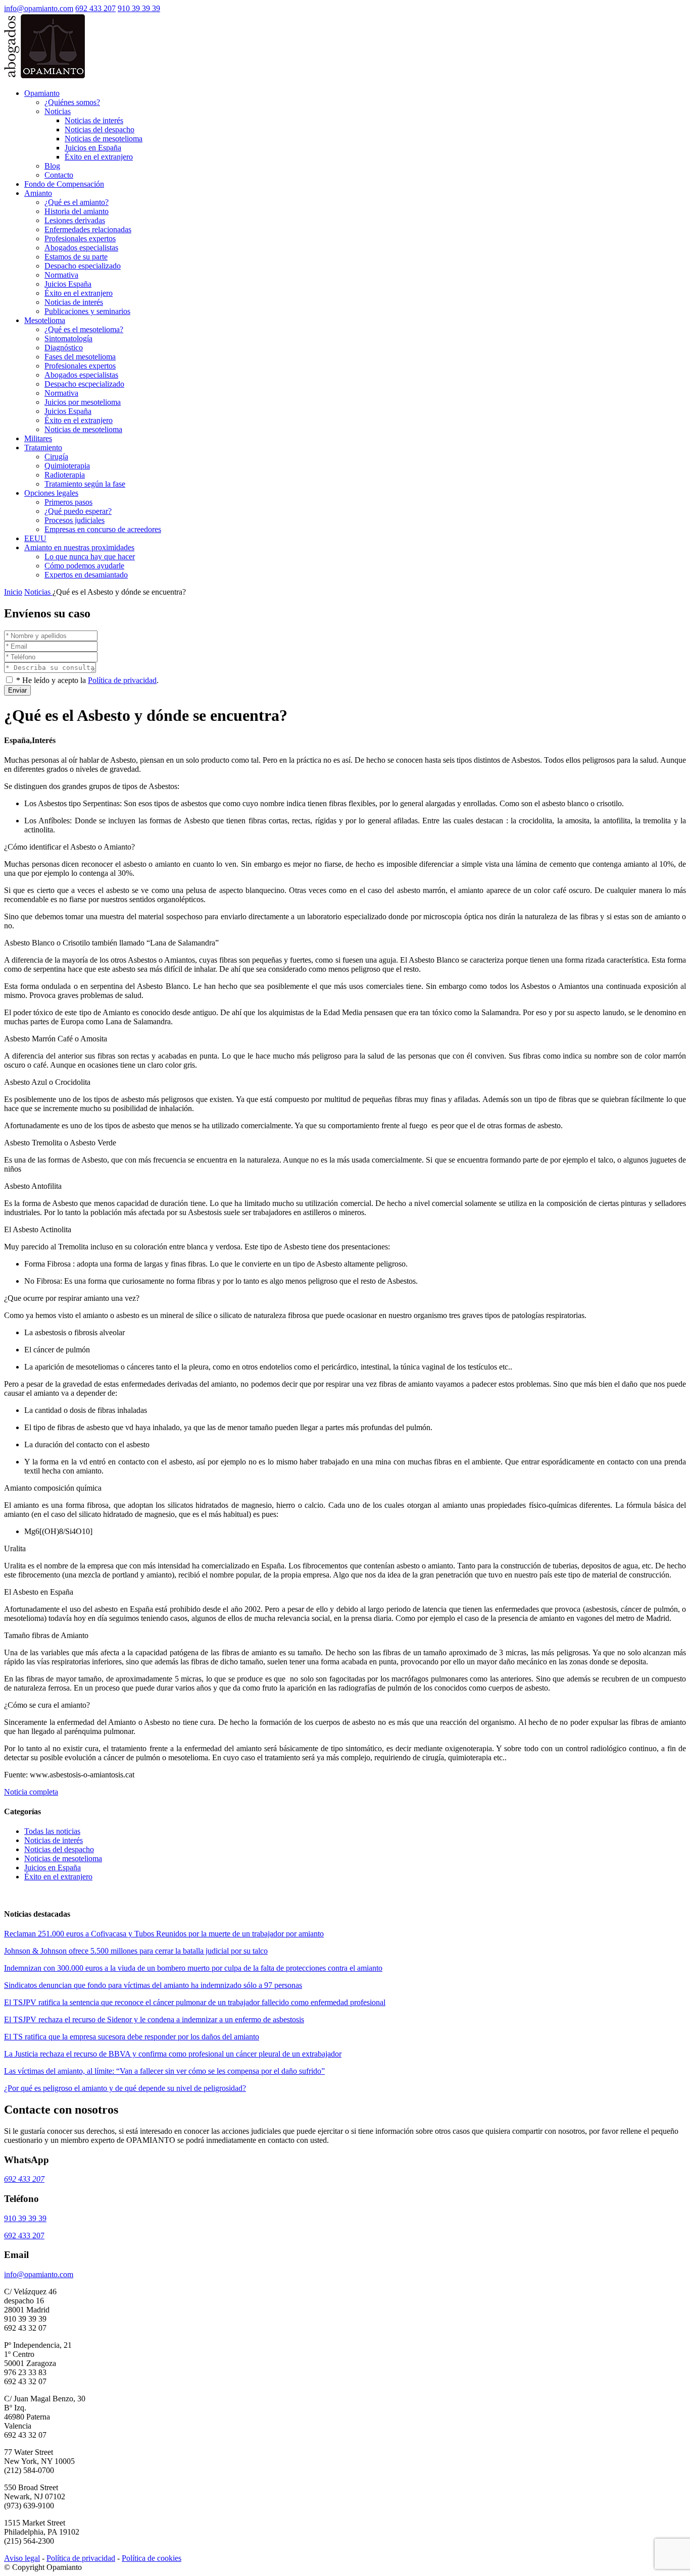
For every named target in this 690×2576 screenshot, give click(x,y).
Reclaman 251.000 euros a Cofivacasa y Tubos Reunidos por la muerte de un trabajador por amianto (164, 1934)
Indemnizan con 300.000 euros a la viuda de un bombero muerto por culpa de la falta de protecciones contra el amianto (193, 1968)
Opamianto (42, 93)
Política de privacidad (122, 680)
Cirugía (56, 457)
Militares (38, 438)
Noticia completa (31, 1792)
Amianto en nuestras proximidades (79, 547)
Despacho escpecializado (84, 384)
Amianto (38, 193)
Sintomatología (68, 338)
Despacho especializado (83, 266)
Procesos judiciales (75, 520)
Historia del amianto (77, 211)
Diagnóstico (64, 348)
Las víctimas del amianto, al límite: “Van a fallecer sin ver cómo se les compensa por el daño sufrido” (164, 2071)
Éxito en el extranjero (99, 157)
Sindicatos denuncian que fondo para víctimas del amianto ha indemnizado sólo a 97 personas (153, 1985)
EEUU (35, 538)
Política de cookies (152, 2558)
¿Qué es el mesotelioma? (84, 329)
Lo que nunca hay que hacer (90, 557)
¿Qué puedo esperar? (78, 511)
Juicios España (68, 284)
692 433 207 (95, 8)
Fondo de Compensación (64, 184)
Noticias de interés (94, 120)
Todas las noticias (52, 1831)
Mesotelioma (45, 320)
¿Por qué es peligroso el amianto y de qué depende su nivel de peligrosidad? (125, 2088)
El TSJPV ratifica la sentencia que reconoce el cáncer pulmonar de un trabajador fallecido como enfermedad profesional (195, 2002)
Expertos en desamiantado (86, 575)
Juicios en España (93, 148)
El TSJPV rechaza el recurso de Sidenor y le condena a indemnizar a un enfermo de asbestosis (154, 2019)
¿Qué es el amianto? (77, 202)
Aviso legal (22, 2558)
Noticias (58, 111)
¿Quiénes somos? (72, 102)
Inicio (13, 592)
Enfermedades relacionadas (88, 229)
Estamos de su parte (76, 257)
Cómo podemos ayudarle (84, 566)
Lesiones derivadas (75, 220)
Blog (52, 166)
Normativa (61, 275)
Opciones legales (51, 493)
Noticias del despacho (100, 129)
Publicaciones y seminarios (87, 311)
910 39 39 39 (139, 8)
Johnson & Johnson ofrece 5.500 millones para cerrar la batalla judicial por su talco (136, 1951)
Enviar (17, 690)
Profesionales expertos (80, 239)
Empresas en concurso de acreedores (103, 529)
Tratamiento (43, 448)
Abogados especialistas (81, 248)
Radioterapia (65, 475)
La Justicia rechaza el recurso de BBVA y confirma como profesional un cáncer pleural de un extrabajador (173, 2054)
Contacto (59, 175)
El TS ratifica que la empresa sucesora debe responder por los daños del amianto (132, 2037)
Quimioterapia (67, 466)
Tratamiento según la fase (85, 484)
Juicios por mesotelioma (83, 402)
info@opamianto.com (39, 8)
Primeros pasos (68, 502)
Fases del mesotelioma (80, 357)
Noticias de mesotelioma (104, 139)
